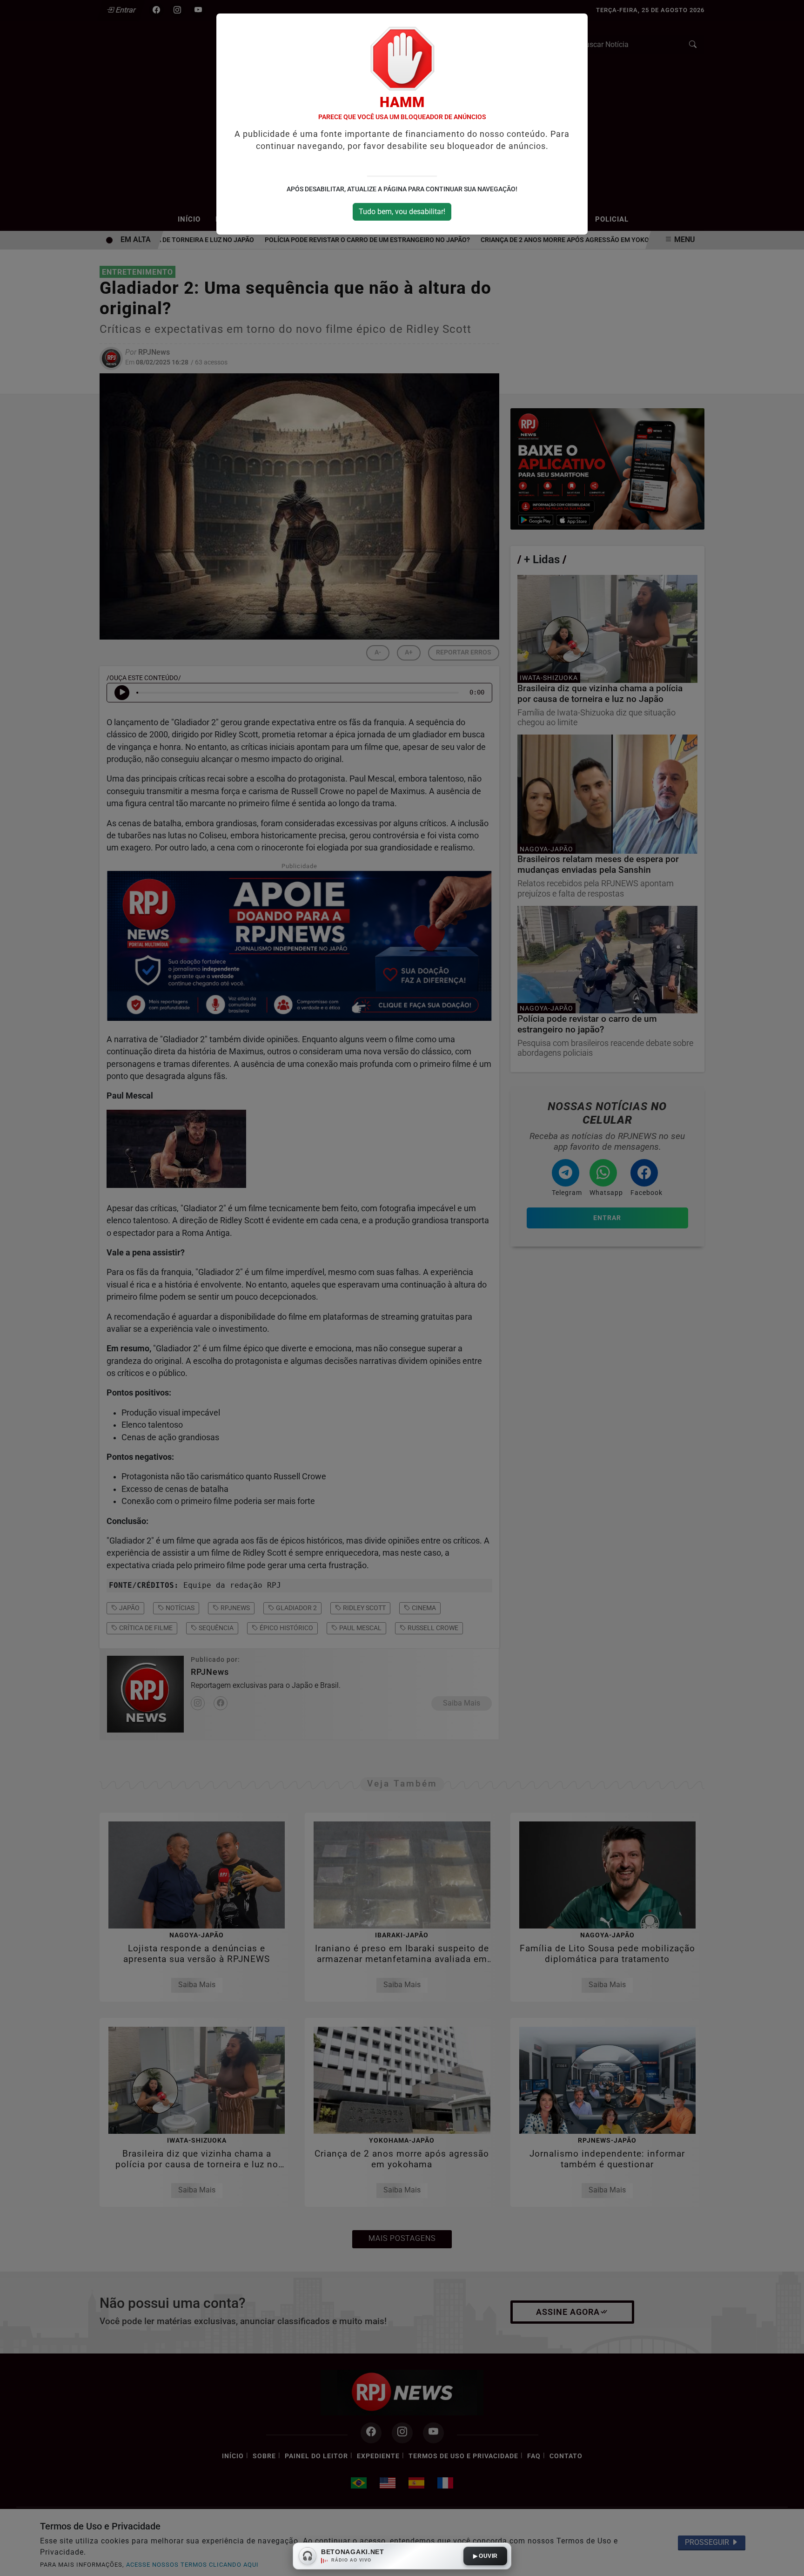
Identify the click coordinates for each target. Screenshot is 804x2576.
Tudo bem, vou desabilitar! (402, 212)
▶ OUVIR (486, 2556)
